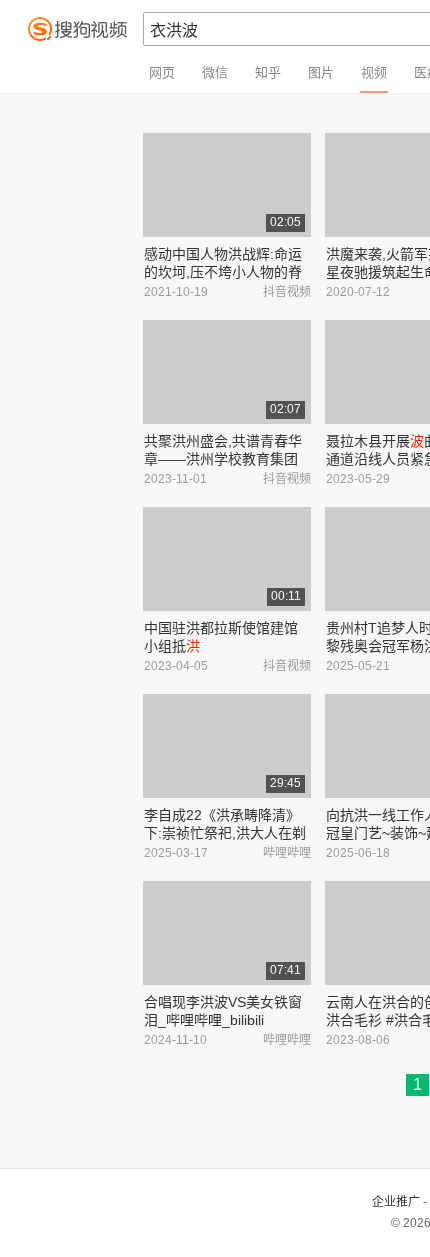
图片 (321, 72)
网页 (162, 72)
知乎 (268, 72)
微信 (215, 72)
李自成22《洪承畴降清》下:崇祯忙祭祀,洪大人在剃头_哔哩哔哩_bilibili (225, 833)
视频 (374, 72)
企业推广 (396, 1202)
